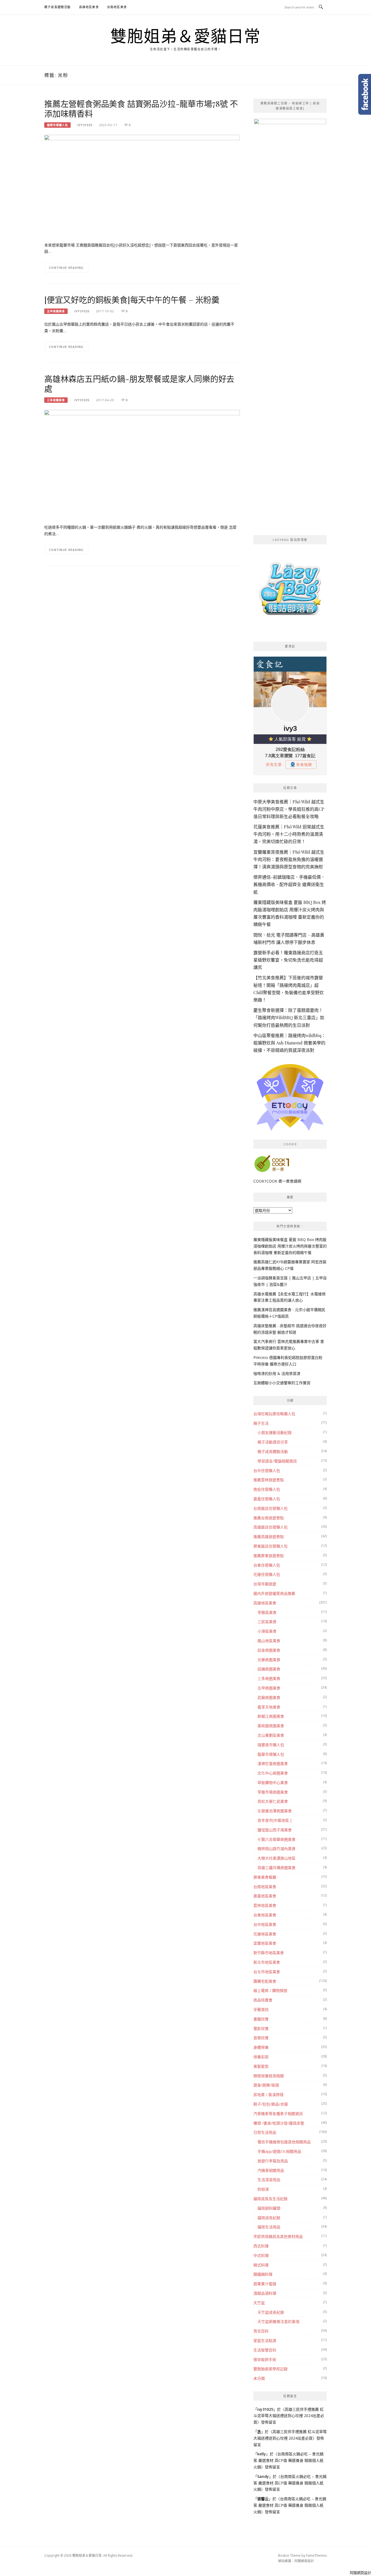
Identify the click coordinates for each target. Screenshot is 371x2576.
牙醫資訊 (261, 2009)
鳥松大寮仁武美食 (273, 1801)
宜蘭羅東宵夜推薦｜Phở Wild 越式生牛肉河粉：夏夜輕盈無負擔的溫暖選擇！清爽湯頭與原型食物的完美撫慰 (289, 859)
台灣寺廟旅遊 (265, 1584)
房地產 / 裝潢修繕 (268, 2095)
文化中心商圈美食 (273, 1773)
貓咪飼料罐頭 (269, 2208)
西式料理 (261, 2246)
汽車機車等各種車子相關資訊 (278, 2114)
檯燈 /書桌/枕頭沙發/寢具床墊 (279, 2123)
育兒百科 (261, 2331)
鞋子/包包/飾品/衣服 (271, 2104)
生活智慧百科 (265, 2350)
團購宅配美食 (265, 1981)
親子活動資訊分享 (273, 1442)
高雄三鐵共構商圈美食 (276, 1868)
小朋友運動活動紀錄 (275, 1432)
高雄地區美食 (89, 7)
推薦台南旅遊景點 (269, 1518)
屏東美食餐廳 (265, 1877)
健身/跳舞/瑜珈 (266, 2085)
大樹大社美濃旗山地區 (276, 1858)
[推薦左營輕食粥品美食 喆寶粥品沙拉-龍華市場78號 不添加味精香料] (142, 185)
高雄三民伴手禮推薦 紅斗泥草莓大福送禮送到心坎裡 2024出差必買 (289, 2416)
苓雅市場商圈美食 (273, 1792)
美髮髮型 (261, 2066)
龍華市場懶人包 (57, 125)
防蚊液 (263, 2189)
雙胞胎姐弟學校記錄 (271, 2369)
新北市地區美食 (267, 1962)
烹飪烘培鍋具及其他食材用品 (278, 2236)
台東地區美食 (265, 1915)
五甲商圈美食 (56, 311)
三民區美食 (267, 1622)
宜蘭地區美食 (265, 1943)
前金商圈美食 (269, 1650)
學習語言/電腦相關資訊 (277, 1461)
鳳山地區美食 (269, 1641)
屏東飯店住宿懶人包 (271, 1546)
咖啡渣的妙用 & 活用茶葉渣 (277, 1373)
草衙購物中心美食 (273, 1783)
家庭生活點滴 (265, 2340)
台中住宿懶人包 (267, 1471)
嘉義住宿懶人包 (267, 1499)
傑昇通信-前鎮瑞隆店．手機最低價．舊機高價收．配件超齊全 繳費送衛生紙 (289, 884)
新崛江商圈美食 (271, 1716)
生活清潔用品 (269, 2180)
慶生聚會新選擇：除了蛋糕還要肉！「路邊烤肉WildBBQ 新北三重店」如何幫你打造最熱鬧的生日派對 (289, 1017)
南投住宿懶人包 (267, 1489)
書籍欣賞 (261, 2019)
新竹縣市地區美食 (269, 1953)
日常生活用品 (265, 2132)
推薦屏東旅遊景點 (269, 1556)
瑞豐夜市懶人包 (271, 1745)
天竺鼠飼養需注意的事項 (278, 2321)
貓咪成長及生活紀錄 (271, 2199)
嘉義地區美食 (265, 1896)
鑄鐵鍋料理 (263, 2274)
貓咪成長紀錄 (269, 2218)
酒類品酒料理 (265, 2293)
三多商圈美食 (56, 400)
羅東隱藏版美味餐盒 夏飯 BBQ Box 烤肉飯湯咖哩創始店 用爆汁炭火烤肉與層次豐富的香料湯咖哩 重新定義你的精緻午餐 (290, 1246)
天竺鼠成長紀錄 (271, 2312)
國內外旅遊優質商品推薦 (274, 1593)
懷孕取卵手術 (265, 2360)
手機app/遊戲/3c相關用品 (279, 2151)
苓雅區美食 (267, 1612)
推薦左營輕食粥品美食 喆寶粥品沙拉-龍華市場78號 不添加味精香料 (141, 108)
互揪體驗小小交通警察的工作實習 (282, 1383)
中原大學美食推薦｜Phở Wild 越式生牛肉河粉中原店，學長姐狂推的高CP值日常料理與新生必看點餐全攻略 (289, 809)
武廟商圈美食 (269, 1697)
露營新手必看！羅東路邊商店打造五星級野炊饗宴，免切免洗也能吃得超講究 (288, 960)
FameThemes (316, 2555)
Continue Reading (66, 268)
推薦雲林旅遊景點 (269, 1480)
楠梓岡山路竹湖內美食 (276, 1849)
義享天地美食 (269, 1707)
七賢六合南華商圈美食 (276, 1839)
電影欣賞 (261, 2028)
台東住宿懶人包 (267, 1565)
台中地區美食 (265, 1924)
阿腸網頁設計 (304, 2561)
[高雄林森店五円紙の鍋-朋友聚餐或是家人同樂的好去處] (142, 507)
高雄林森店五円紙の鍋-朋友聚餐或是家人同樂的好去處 (139, 383)
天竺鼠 (259, 2303)
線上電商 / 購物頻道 (270, 1990)
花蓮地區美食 (265, 1934)
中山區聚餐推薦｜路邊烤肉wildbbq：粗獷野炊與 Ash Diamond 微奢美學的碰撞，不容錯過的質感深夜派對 (290, 1043)
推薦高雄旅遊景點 (269, 1537)
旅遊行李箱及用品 (273, 2161)
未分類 (259, 2378)
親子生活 (261, 1423)
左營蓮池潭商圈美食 (275, 1811)
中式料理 (261, 2255)
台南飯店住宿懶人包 (271, 1508)
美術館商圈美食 (271, 1726)
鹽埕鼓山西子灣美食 (275, 1830)
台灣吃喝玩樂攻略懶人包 (274, 1414)
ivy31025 (85, 125)
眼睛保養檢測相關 (269, 2076)
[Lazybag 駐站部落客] (290, 591)
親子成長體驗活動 (58, 7)
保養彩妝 (261, 2057)
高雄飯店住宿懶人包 (271, 1527)
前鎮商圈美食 (269, 1669)
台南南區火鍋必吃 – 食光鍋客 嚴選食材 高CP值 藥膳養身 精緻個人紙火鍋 (288, 2460)
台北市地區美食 (267, 1972)
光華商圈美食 (269, 1660)
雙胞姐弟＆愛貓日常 (185, 36)
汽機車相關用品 (271, 2170)
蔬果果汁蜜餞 (265, 2284)
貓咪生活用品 (269, 2227)
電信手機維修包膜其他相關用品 (284, 2142)
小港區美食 (267, 1631)
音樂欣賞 (261, 2038)
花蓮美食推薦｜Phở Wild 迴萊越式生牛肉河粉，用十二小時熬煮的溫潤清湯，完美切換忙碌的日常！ (289, 834)
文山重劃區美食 (271, 1735)
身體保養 (261, 2047)
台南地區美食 (117, 7)
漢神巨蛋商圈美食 (273, 1763)
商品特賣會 (263, 2000)
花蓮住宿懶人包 (267, 1574)
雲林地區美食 (265, 1905)
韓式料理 (261, 2265)
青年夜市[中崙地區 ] (274, 1820)
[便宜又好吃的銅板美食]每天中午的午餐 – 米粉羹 (132, 300)
